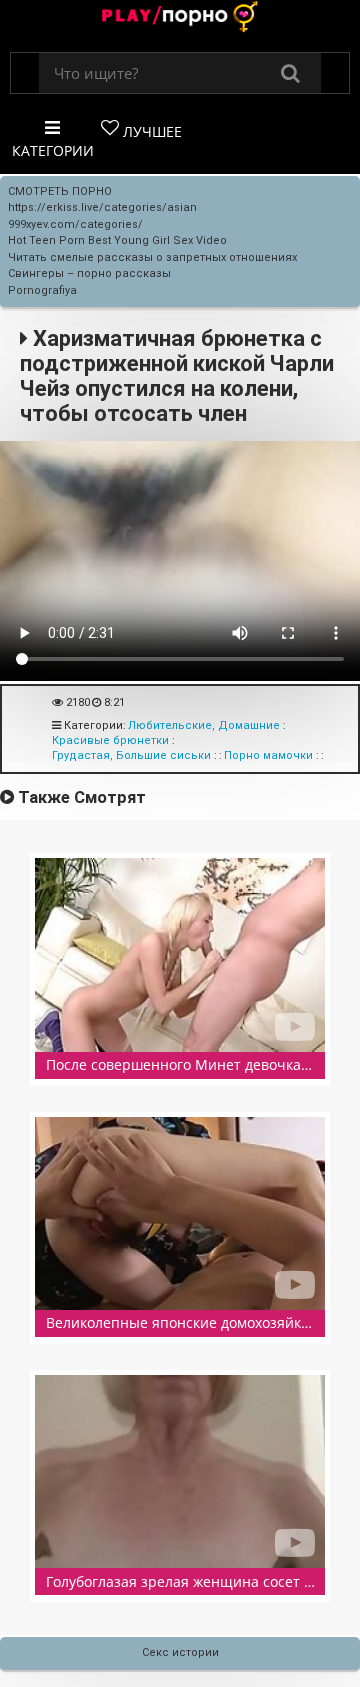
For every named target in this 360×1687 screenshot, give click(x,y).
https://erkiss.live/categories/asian (102, 207)
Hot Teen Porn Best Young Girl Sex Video (117, 240)
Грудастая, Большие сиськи (131, 755)
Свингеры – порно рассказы (89, 273)
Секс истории (180, 1652)
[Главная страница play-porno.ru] (180, 18)
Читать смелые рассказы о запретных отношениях (152, 257)
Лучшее (150, 131)
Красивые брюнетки (110, 740)
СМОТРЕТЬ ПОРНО (60, 191)
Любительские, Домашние (204, 725)
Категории (53, 150)
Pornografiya (42, 290)
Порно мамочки (268, 755)
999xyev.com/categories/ (75, 224)
